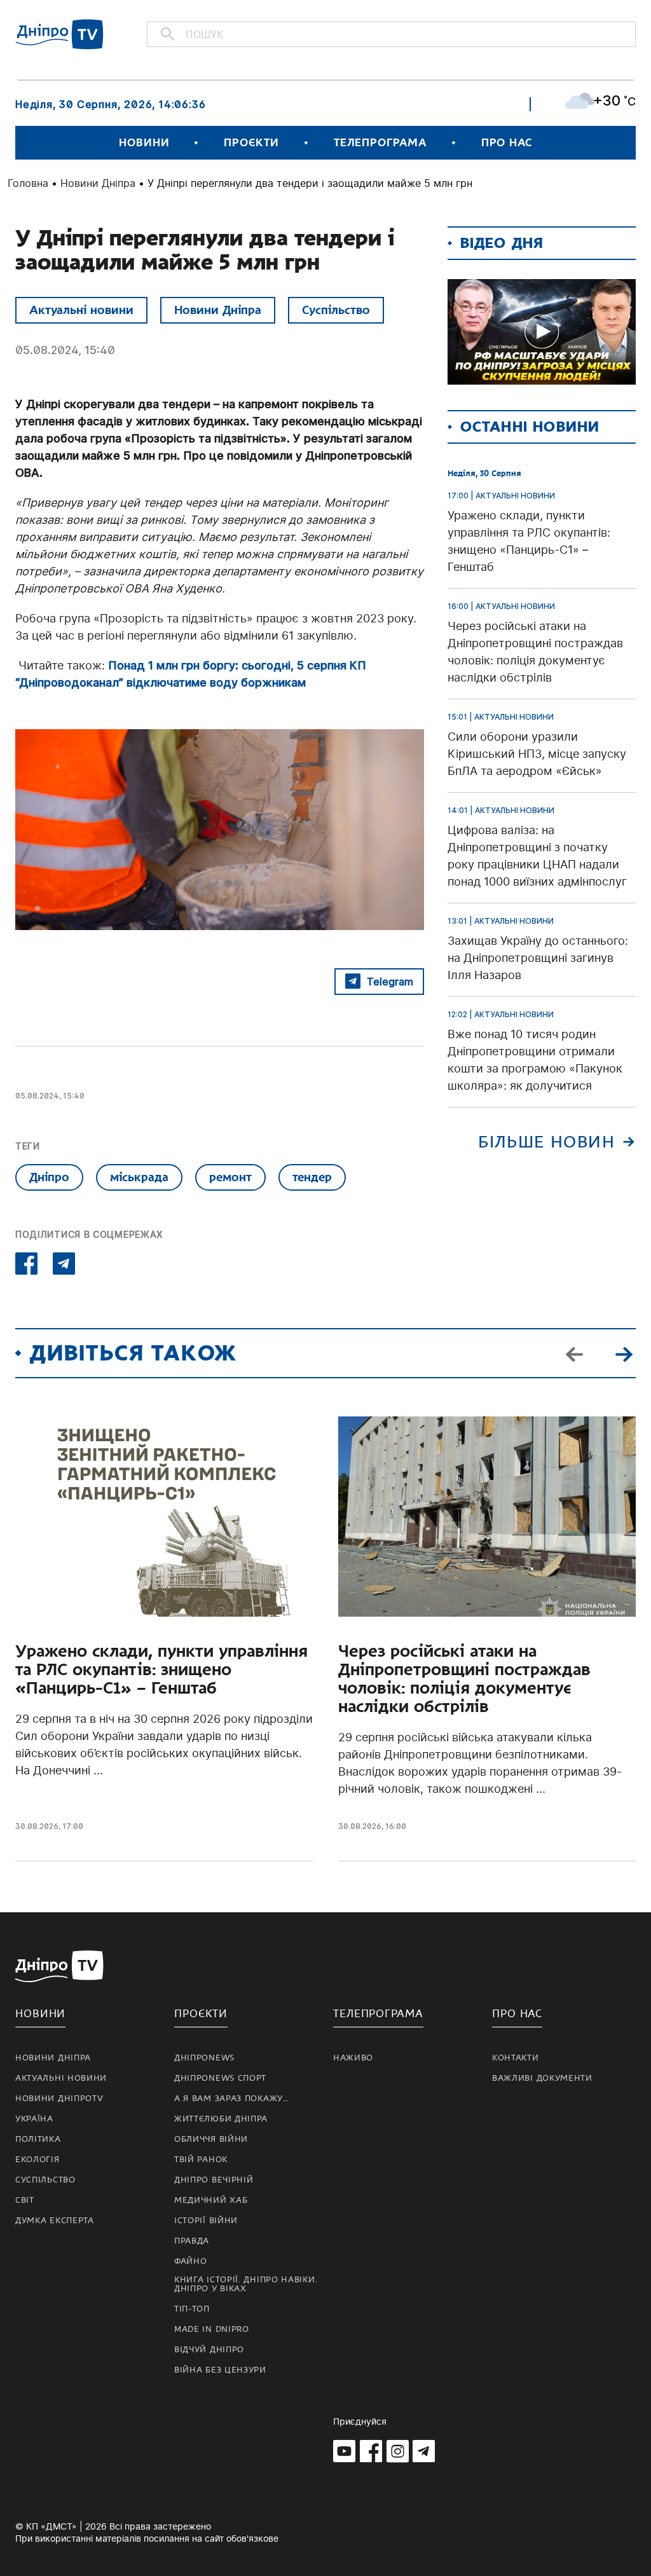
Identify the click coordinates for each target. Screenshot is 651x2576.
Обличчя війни (211, 2139)
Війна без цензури (220, 2370)
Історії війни (206, 2221)
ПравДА (192, 2241)
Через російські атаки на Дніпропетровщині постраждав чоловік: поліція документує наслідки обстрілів (464, 1679)
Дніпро (49, 1177)
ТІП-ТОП (192, 2309)
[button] (624, 1353)
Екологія (38, 2160)
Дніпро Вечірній (214, 2180)
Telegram (390, 982)
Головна (28, 183)
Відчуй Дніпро (209, 2350)
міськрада (139, 1177)
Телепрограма (380, 143)
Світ (25, 2200)
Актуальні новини (81, 310)
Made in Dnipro (212, 2329)
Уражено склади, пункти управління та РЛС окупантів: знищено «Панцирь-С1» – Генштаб (161, 1670)
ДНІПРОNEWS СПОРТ (220, 2078)
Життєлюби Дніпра (221, 2119)
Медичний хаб (211, 2200)
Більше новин (546, 1142)
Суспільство (336, 310)
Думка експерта (55, 2221)
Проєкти (251, 143)
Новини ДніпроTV (59, 2099)
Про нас (507, 143)
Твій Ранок (201, 2160)
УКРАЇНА (34, 2119)
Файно (191, 2261)
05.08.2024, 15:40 (65, 350)
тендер (312, 1177)
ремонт (230, 1177)
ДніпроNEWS (204, 2058)
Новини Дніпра (98, 183)
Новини (144, 143)
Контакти (516, 2058)
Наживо (353, 2058)
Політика (38, 2139)
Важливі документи (542, 2078)
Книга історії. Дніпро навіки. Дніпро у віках (246, 2284)
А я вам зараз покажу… (232, 2099)
